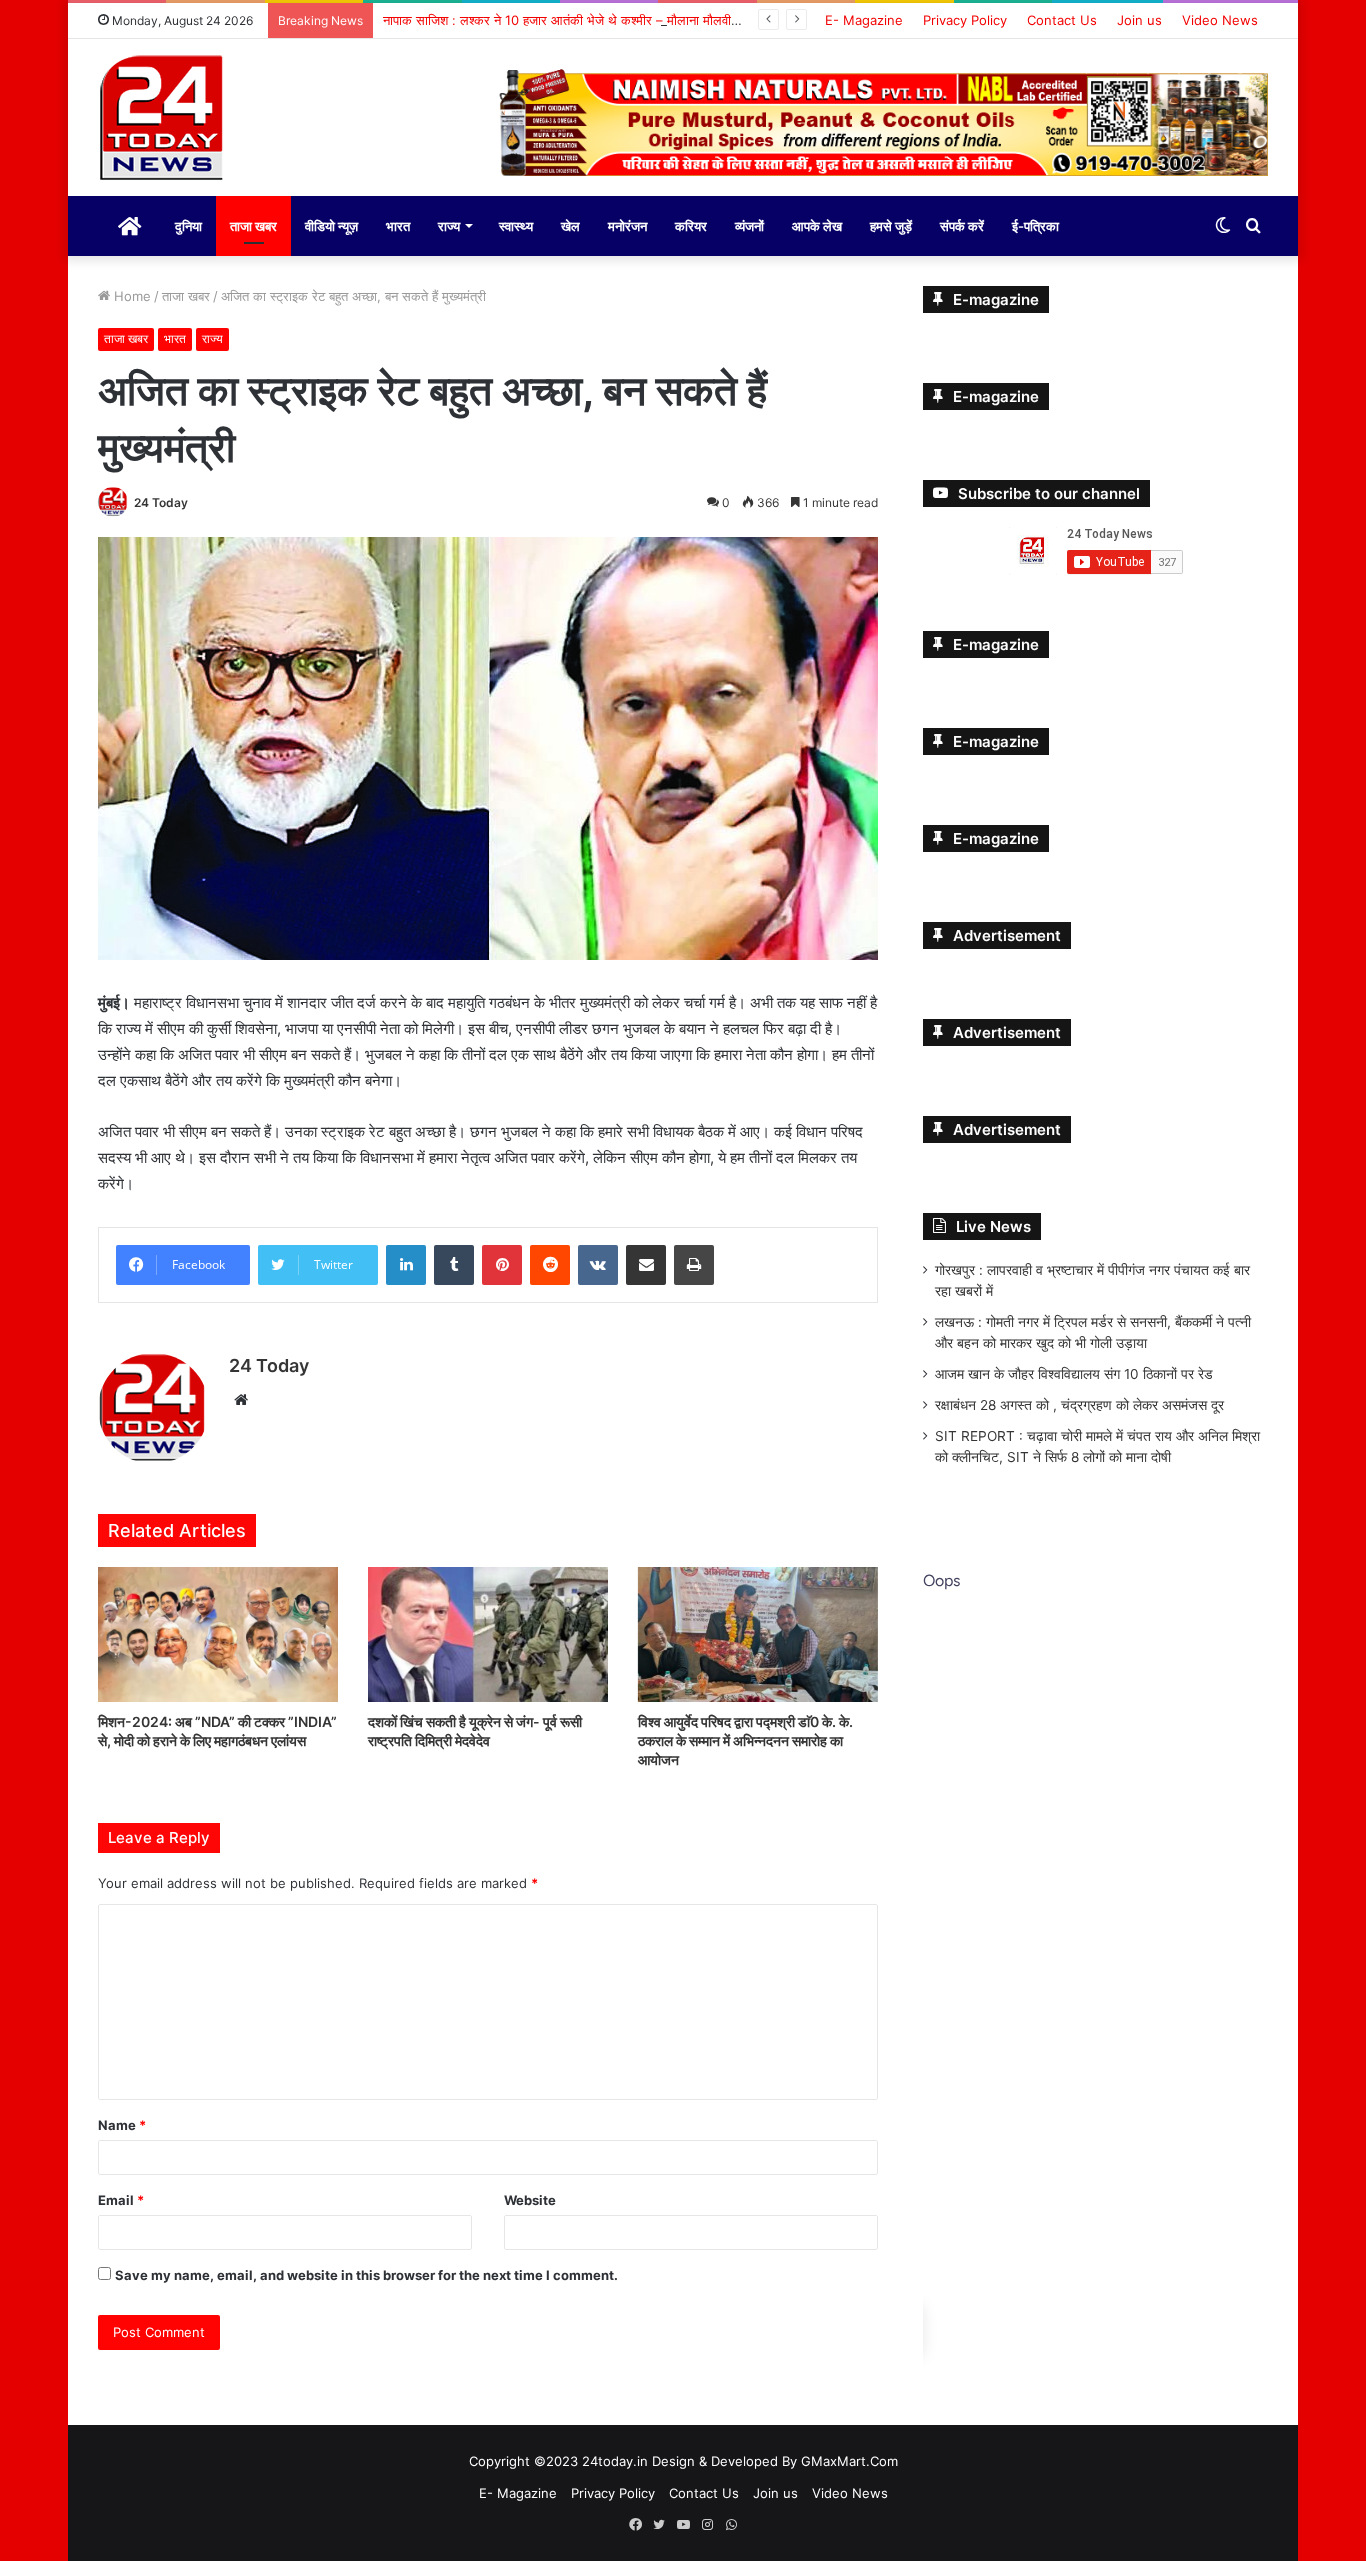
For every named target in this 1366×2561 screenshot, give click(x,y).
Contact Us (1062, 20)
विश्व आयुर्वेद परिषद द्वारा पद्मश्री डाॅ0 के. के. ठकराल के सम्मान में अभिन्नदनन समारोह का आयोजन (745, 1738)
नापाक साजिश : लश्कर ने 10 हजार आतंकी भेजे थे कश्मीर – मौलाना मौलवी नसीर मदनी (585, 20)
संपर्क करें (962, 224)
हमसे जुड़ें (891, 224)
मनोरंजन (627, 224)
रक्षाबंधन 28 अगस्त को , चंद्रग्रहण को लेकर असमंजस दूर (1079, 1403)
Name (122, 2122)
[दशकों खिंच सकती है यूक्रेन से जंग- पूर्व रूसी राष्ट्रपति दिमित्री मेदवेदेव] (488, 1632)
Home (130, 294)
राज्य (449, 224)
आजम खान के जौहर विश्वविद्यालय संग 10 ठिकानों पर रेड (1074, 1372)
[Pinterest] (502, 1262)
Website (530, 2197)
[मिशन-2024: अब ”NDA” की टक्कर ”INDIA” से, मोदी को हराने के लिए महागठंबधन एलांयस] (218, 1632)
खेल (570, 224)
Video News (1220, 20)
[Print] (694, 1262)
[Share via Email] (646, 1262)
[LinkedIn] (406, 1262)
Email (121, 2197)
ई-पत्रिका (1035, 224)
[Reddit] (550, 1262)
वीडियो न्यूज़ (331, 224)
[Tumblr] (454, 1262)
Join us (1139, 20)
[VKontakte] (598, 1262)
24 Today (161, 500)
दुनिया (188, 224)
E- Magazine (864, 20)
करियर (691, 224)
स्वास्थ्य (516, 224)
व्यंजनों (749, 224)
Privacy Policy (965, 20)
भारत (398, 224)
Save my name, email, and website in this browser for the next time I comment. (366, 2272)
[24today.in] (163, 119)
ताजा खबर (253, 224)
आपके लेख (817, 224)
